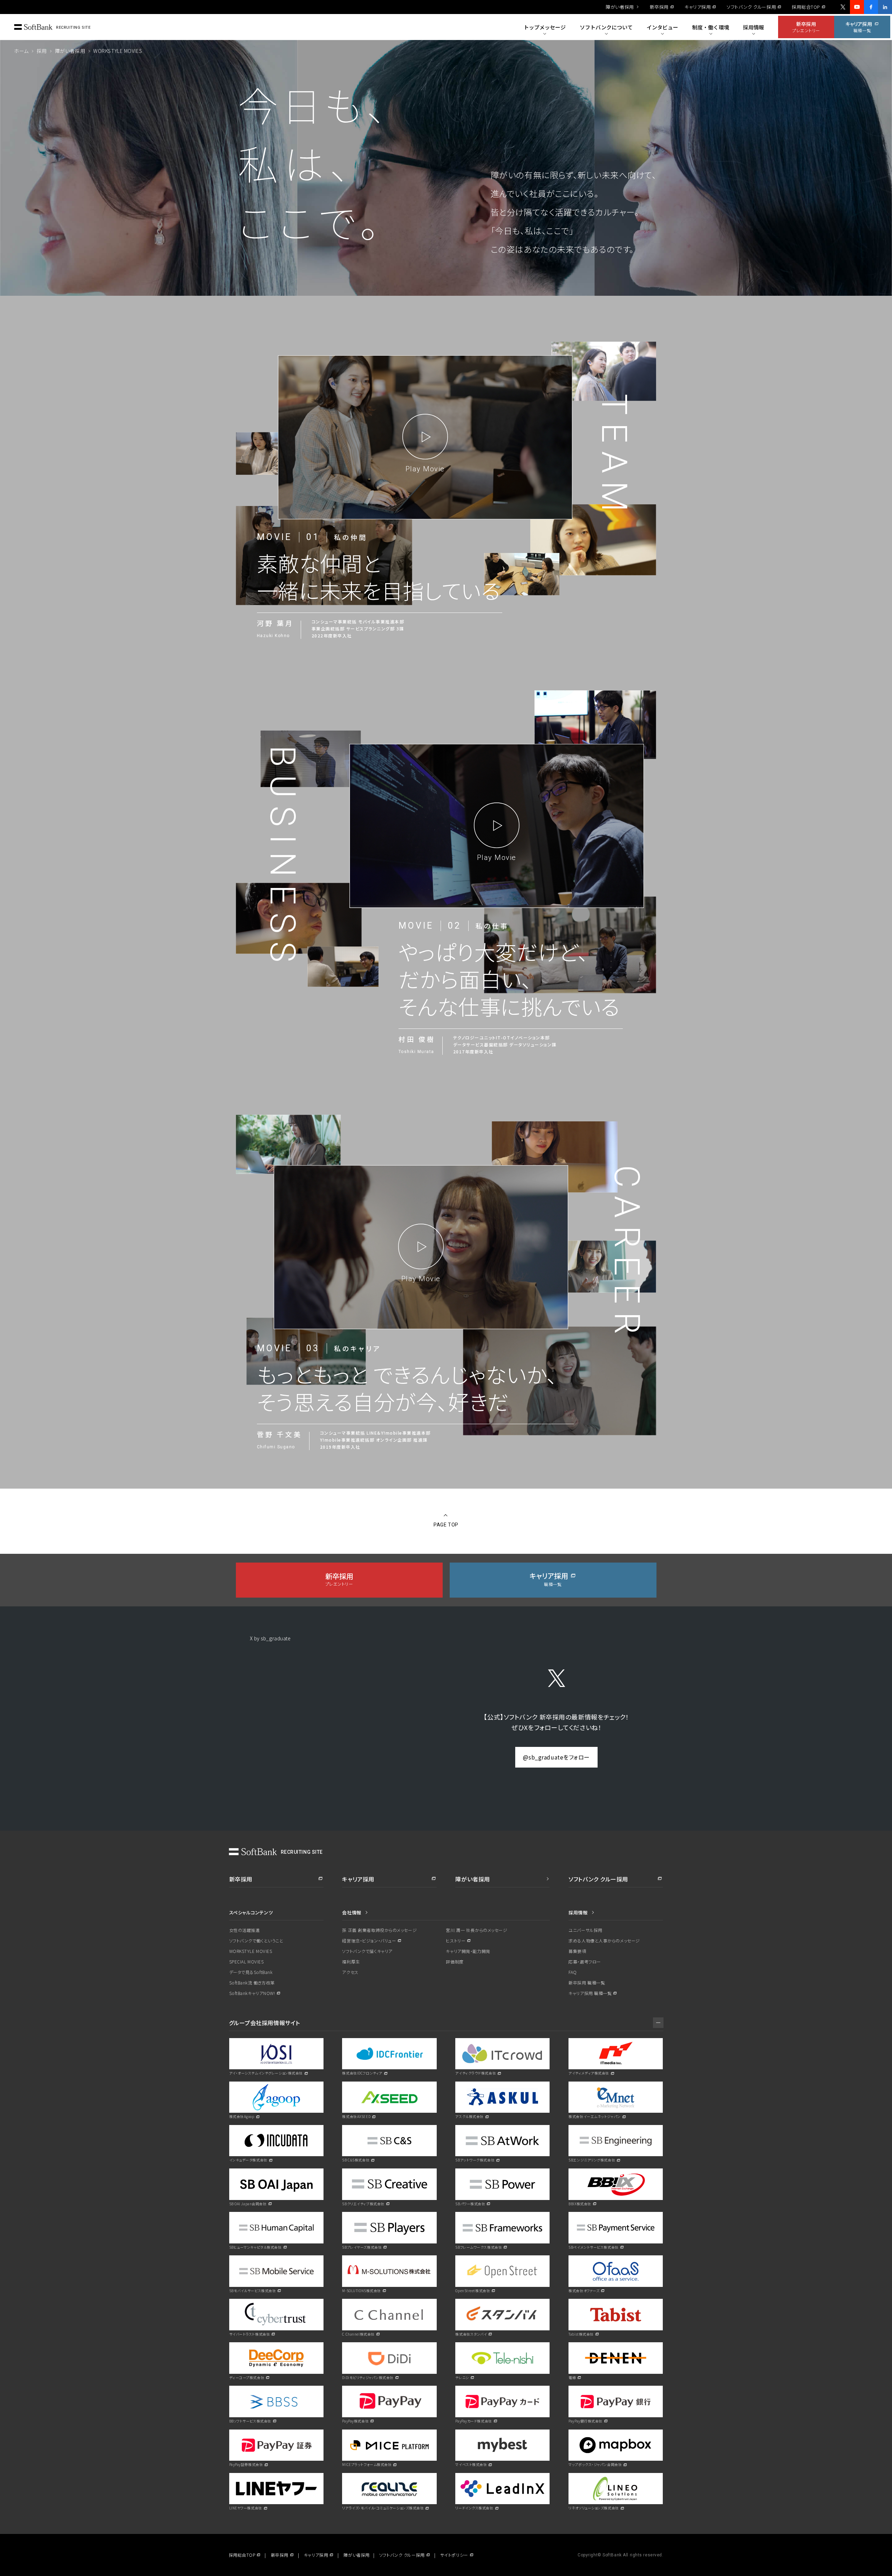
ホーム (21, 51)
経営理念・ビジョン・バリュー (369, 1941)
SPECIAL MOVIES (247, 1962)
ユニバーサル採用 (585, 1930)
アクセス (350, 1972)
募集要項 (577, 1951)
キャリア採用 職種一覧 (590, 1993)
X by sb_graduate (270, 1638)
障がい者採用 (620, 7)
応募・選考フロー (585, 1962)
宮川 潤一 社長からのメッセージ (476, 1930)
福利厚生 (351, 1962)
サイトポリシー (454, 2555)
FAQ (573, 1972)
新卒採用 (659, 7)
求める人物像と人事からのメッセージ (604, 1940)
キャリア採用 (698, 7)
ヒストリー (456, 1941)
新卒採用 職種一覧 (587, 1983)
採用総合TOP (806, 7)
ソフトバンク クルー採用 (751, 7)
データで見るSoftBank (251, 1972)
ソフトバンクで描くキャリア (367, 1951)
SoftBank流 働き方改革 (252, 1983)
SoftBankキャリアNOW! (252, 1993)
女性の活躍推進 (245, 1930)
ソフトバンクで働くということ (256, 1940)
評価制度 (455, 1962)
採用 (42, 51)
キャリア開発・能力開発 (468, 1951)
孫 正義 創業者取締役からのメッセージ (379, 1930)
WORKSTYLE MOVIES (251, 1951)
